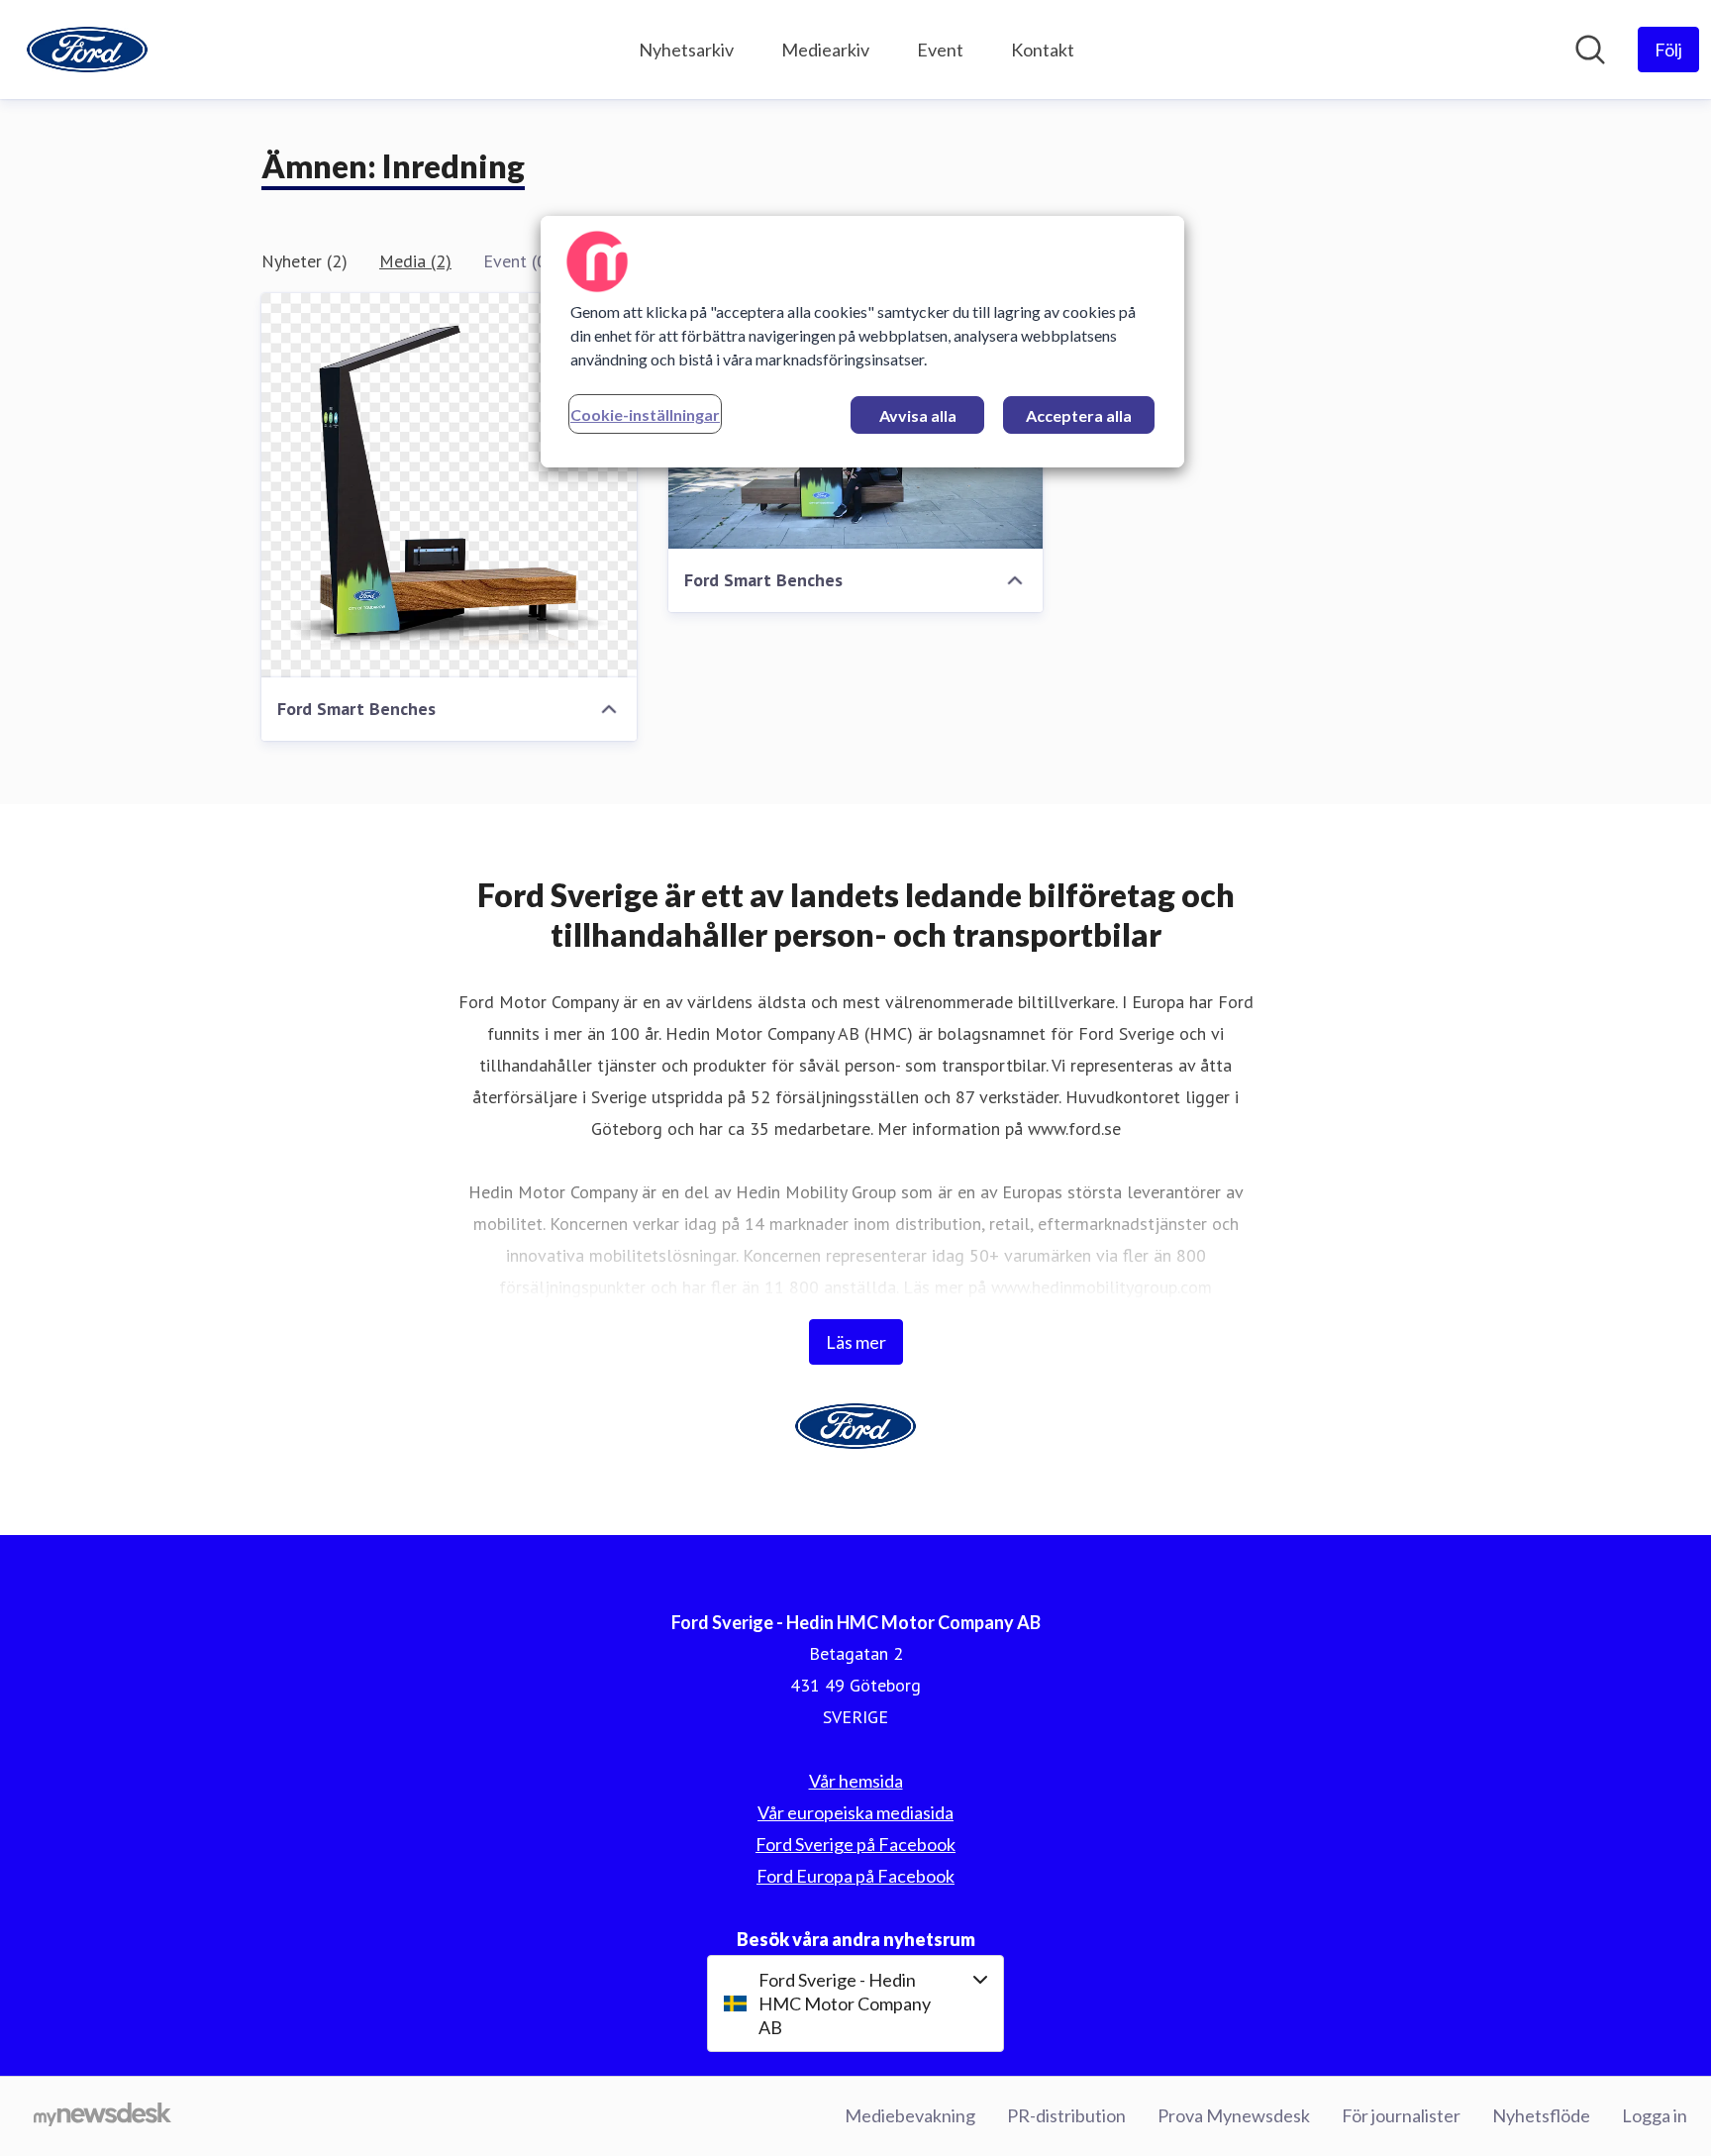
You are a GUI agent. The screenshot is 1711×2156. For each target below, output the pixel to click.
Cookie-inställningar (645, 414)
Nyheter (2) (304, 261)
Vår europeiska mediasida (855, 1812)
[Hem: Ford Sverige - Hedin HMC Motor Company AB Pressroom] (87, 50)
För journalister (1401, 2115)
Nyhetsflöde (1541, 2115)
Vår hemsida (856, 1781)
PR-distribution (1066, 2115)
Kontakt (1043, 50)
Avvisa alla (918, 415)
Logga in (1655, 2115)
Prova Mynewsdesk (1234, 2115)
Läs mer (856, 1342)
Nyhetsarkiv (686, 50)
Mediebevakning (910, 2115)
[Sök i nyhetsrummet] (1590, 50)
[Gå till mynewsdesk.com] (102, 2116)
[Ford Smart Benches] (449, 485)
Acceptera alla (1079, 415)
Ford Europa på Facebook (855, 1876)
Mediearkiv (825, 50)
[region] (862, 342)
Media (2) (415, 261)
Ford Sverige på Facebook (855, 1844)
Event (940, 50)
